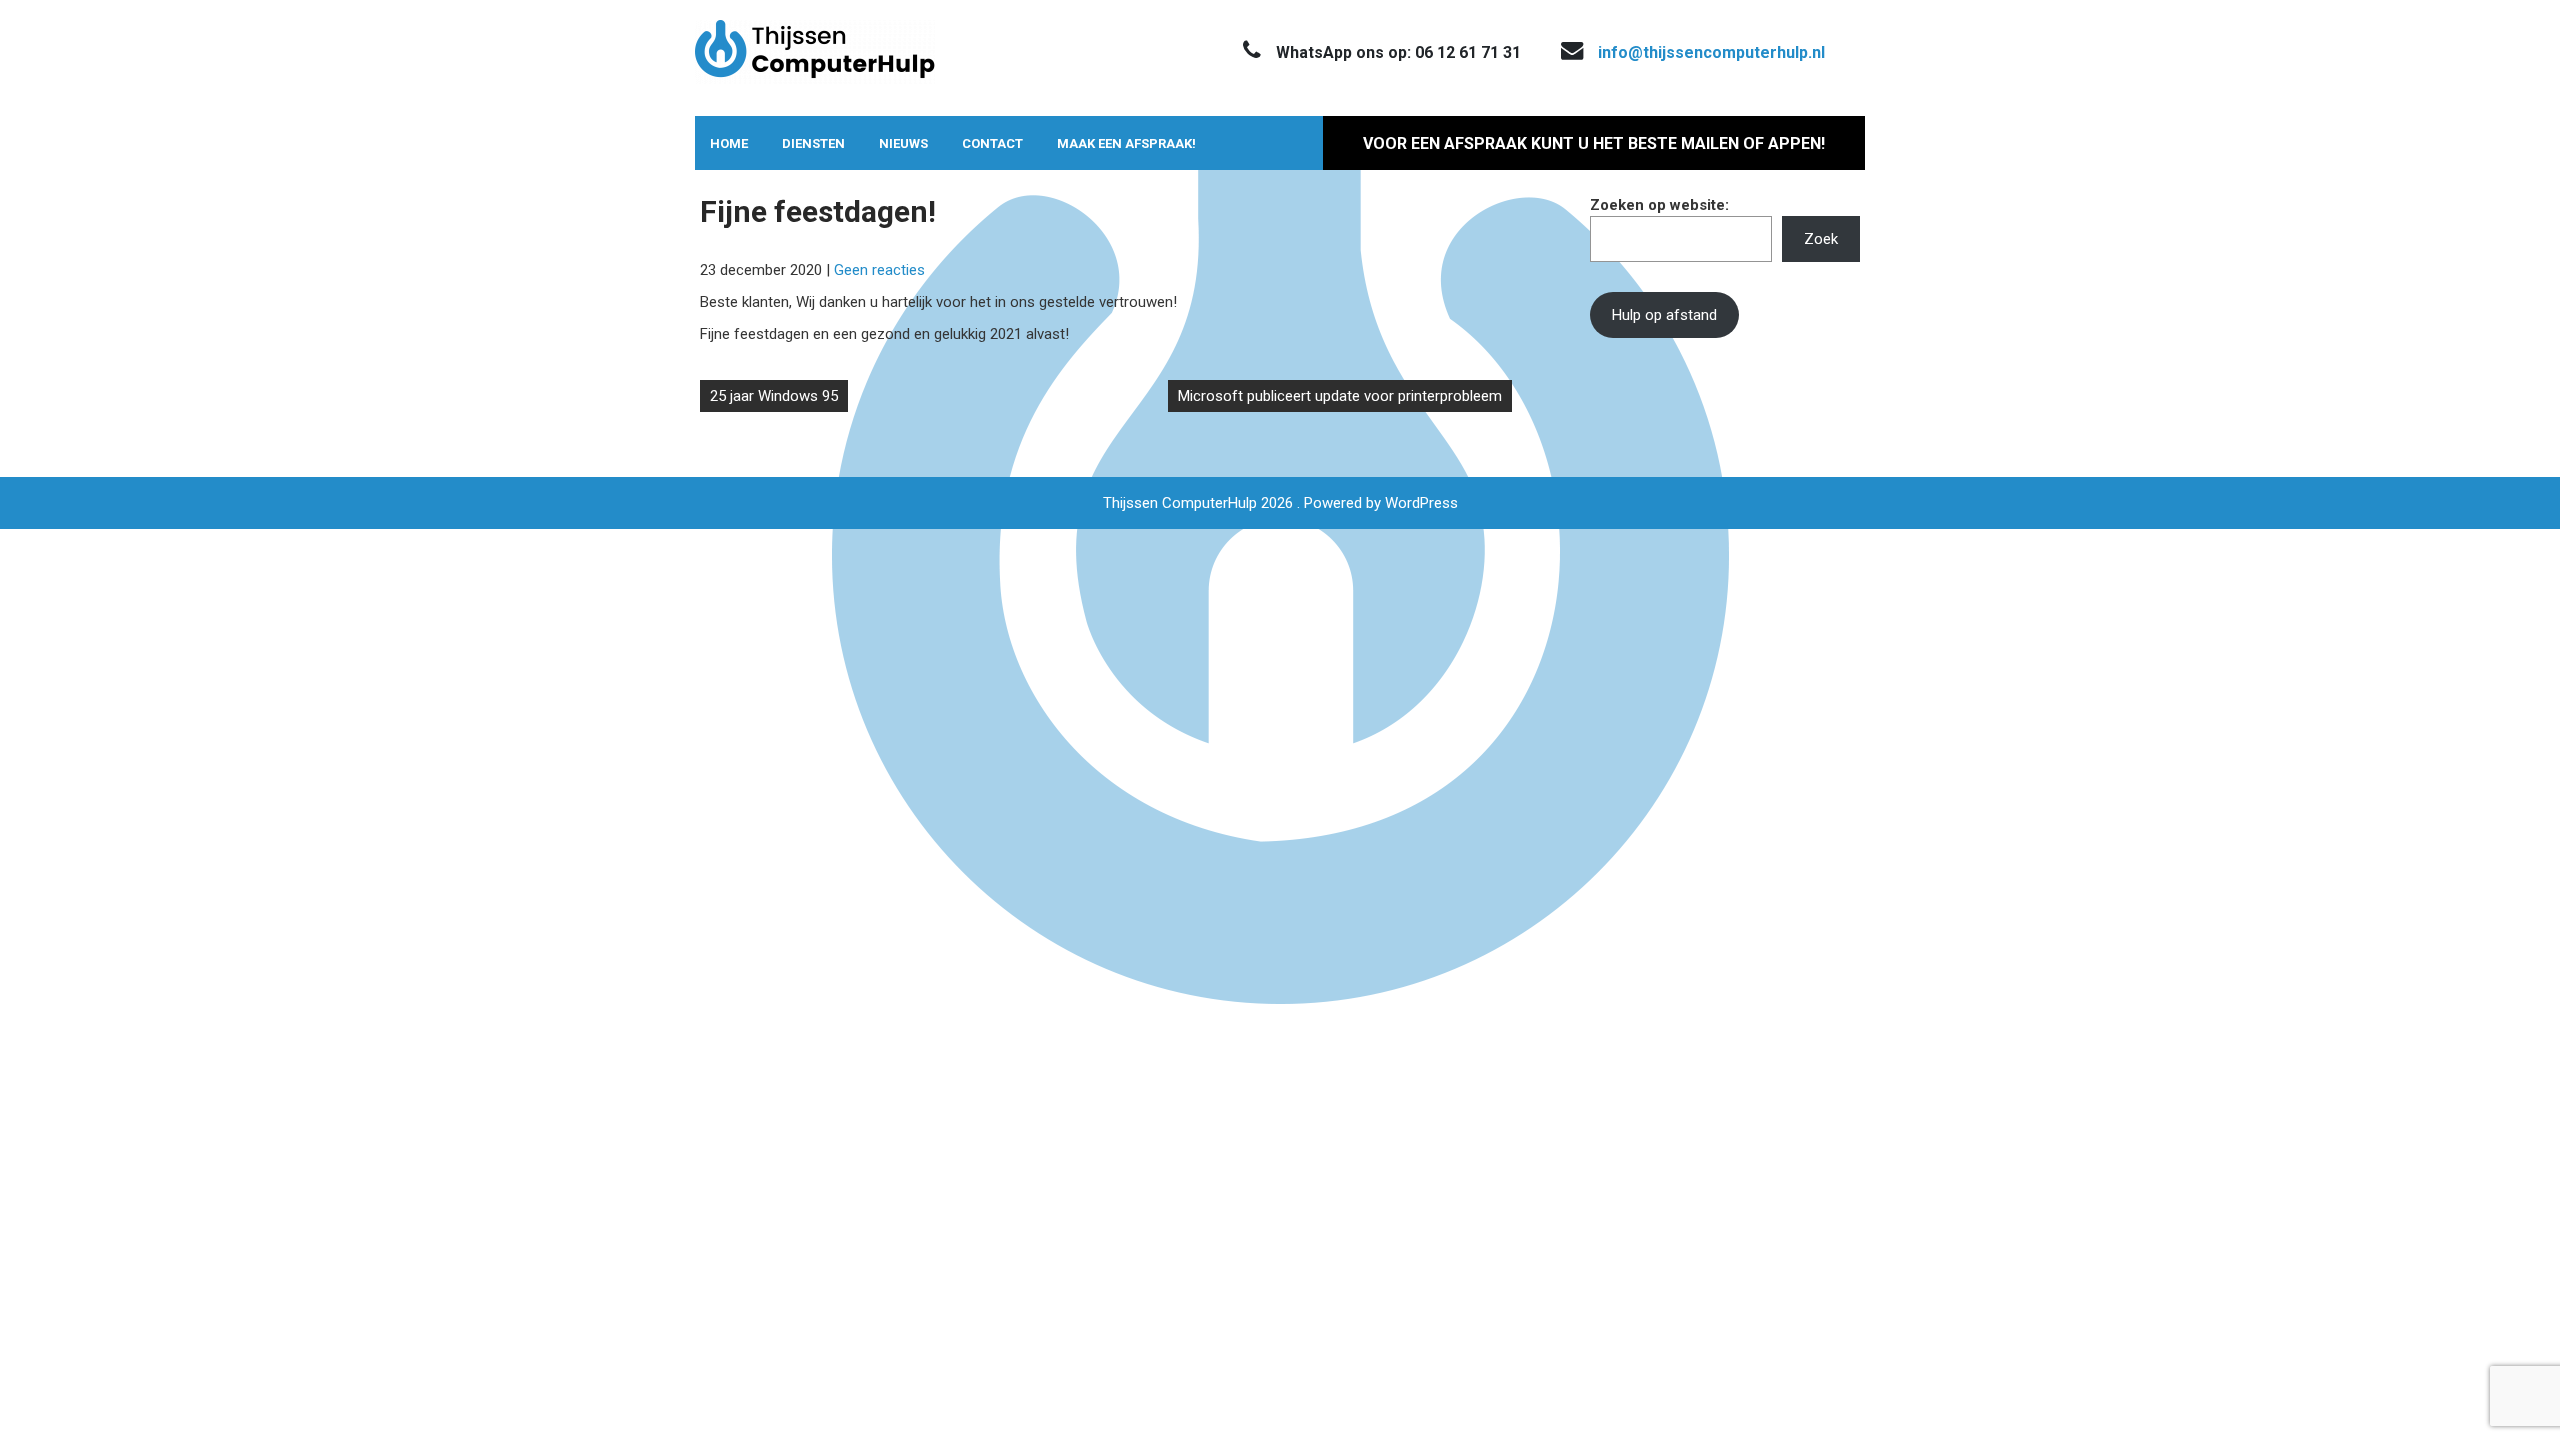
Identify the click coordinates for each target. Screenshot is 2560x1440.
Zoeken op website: (1659, 205)
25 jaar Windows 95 (774, 396)
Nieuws (903, 143)
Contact (992, 143)
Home (729, 143)
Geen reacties (879, 270)
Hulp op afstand (1664, 315)
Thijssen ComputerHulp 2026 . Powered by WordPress (1280, 503)
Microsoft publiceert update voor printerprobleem (1340, 396)
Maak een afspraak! (1126, 143)
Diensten (813, 143)
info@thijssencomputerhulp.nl (1711, 52)
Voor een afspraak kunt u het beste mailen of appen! (1594, 143)
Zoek (1821, 239)
